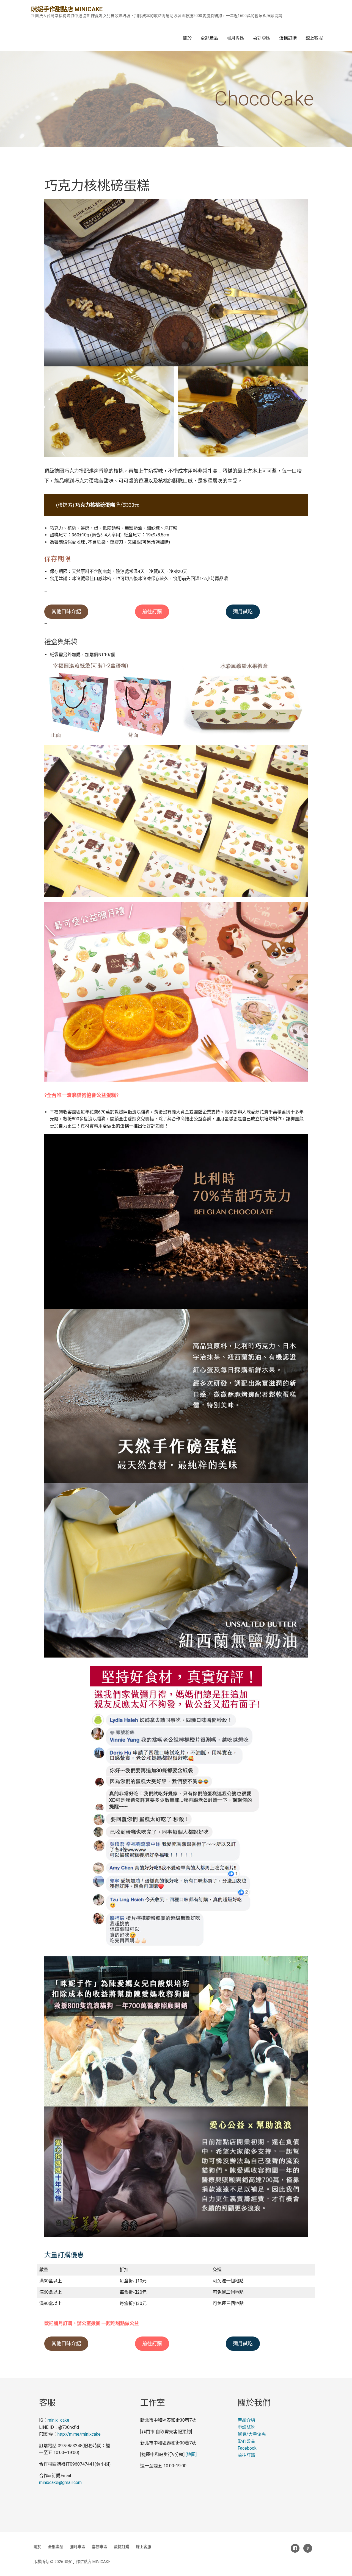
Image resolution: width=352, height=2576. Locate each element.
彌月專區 (236, 38)
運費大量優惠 (252, 2434)
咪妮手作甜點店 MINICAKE (67, 9)
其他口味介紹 (66, 612)
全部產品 (209, 38)
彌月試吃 (243, 612)
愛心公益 (246, 2441)
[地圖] (191, 2454)
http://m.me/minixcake (79, 2434)
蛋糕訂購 (288, 38)
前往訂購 (152, 612)
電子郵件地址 (308, 2548)
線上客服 (314, 38)
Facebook (247, 2448)
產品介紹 (246, 2420)
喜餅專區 (262, 38)
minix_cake (58, 2420)
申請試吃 (246, 2427)
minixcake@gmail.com (60, 2482)
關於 (187, 38)
